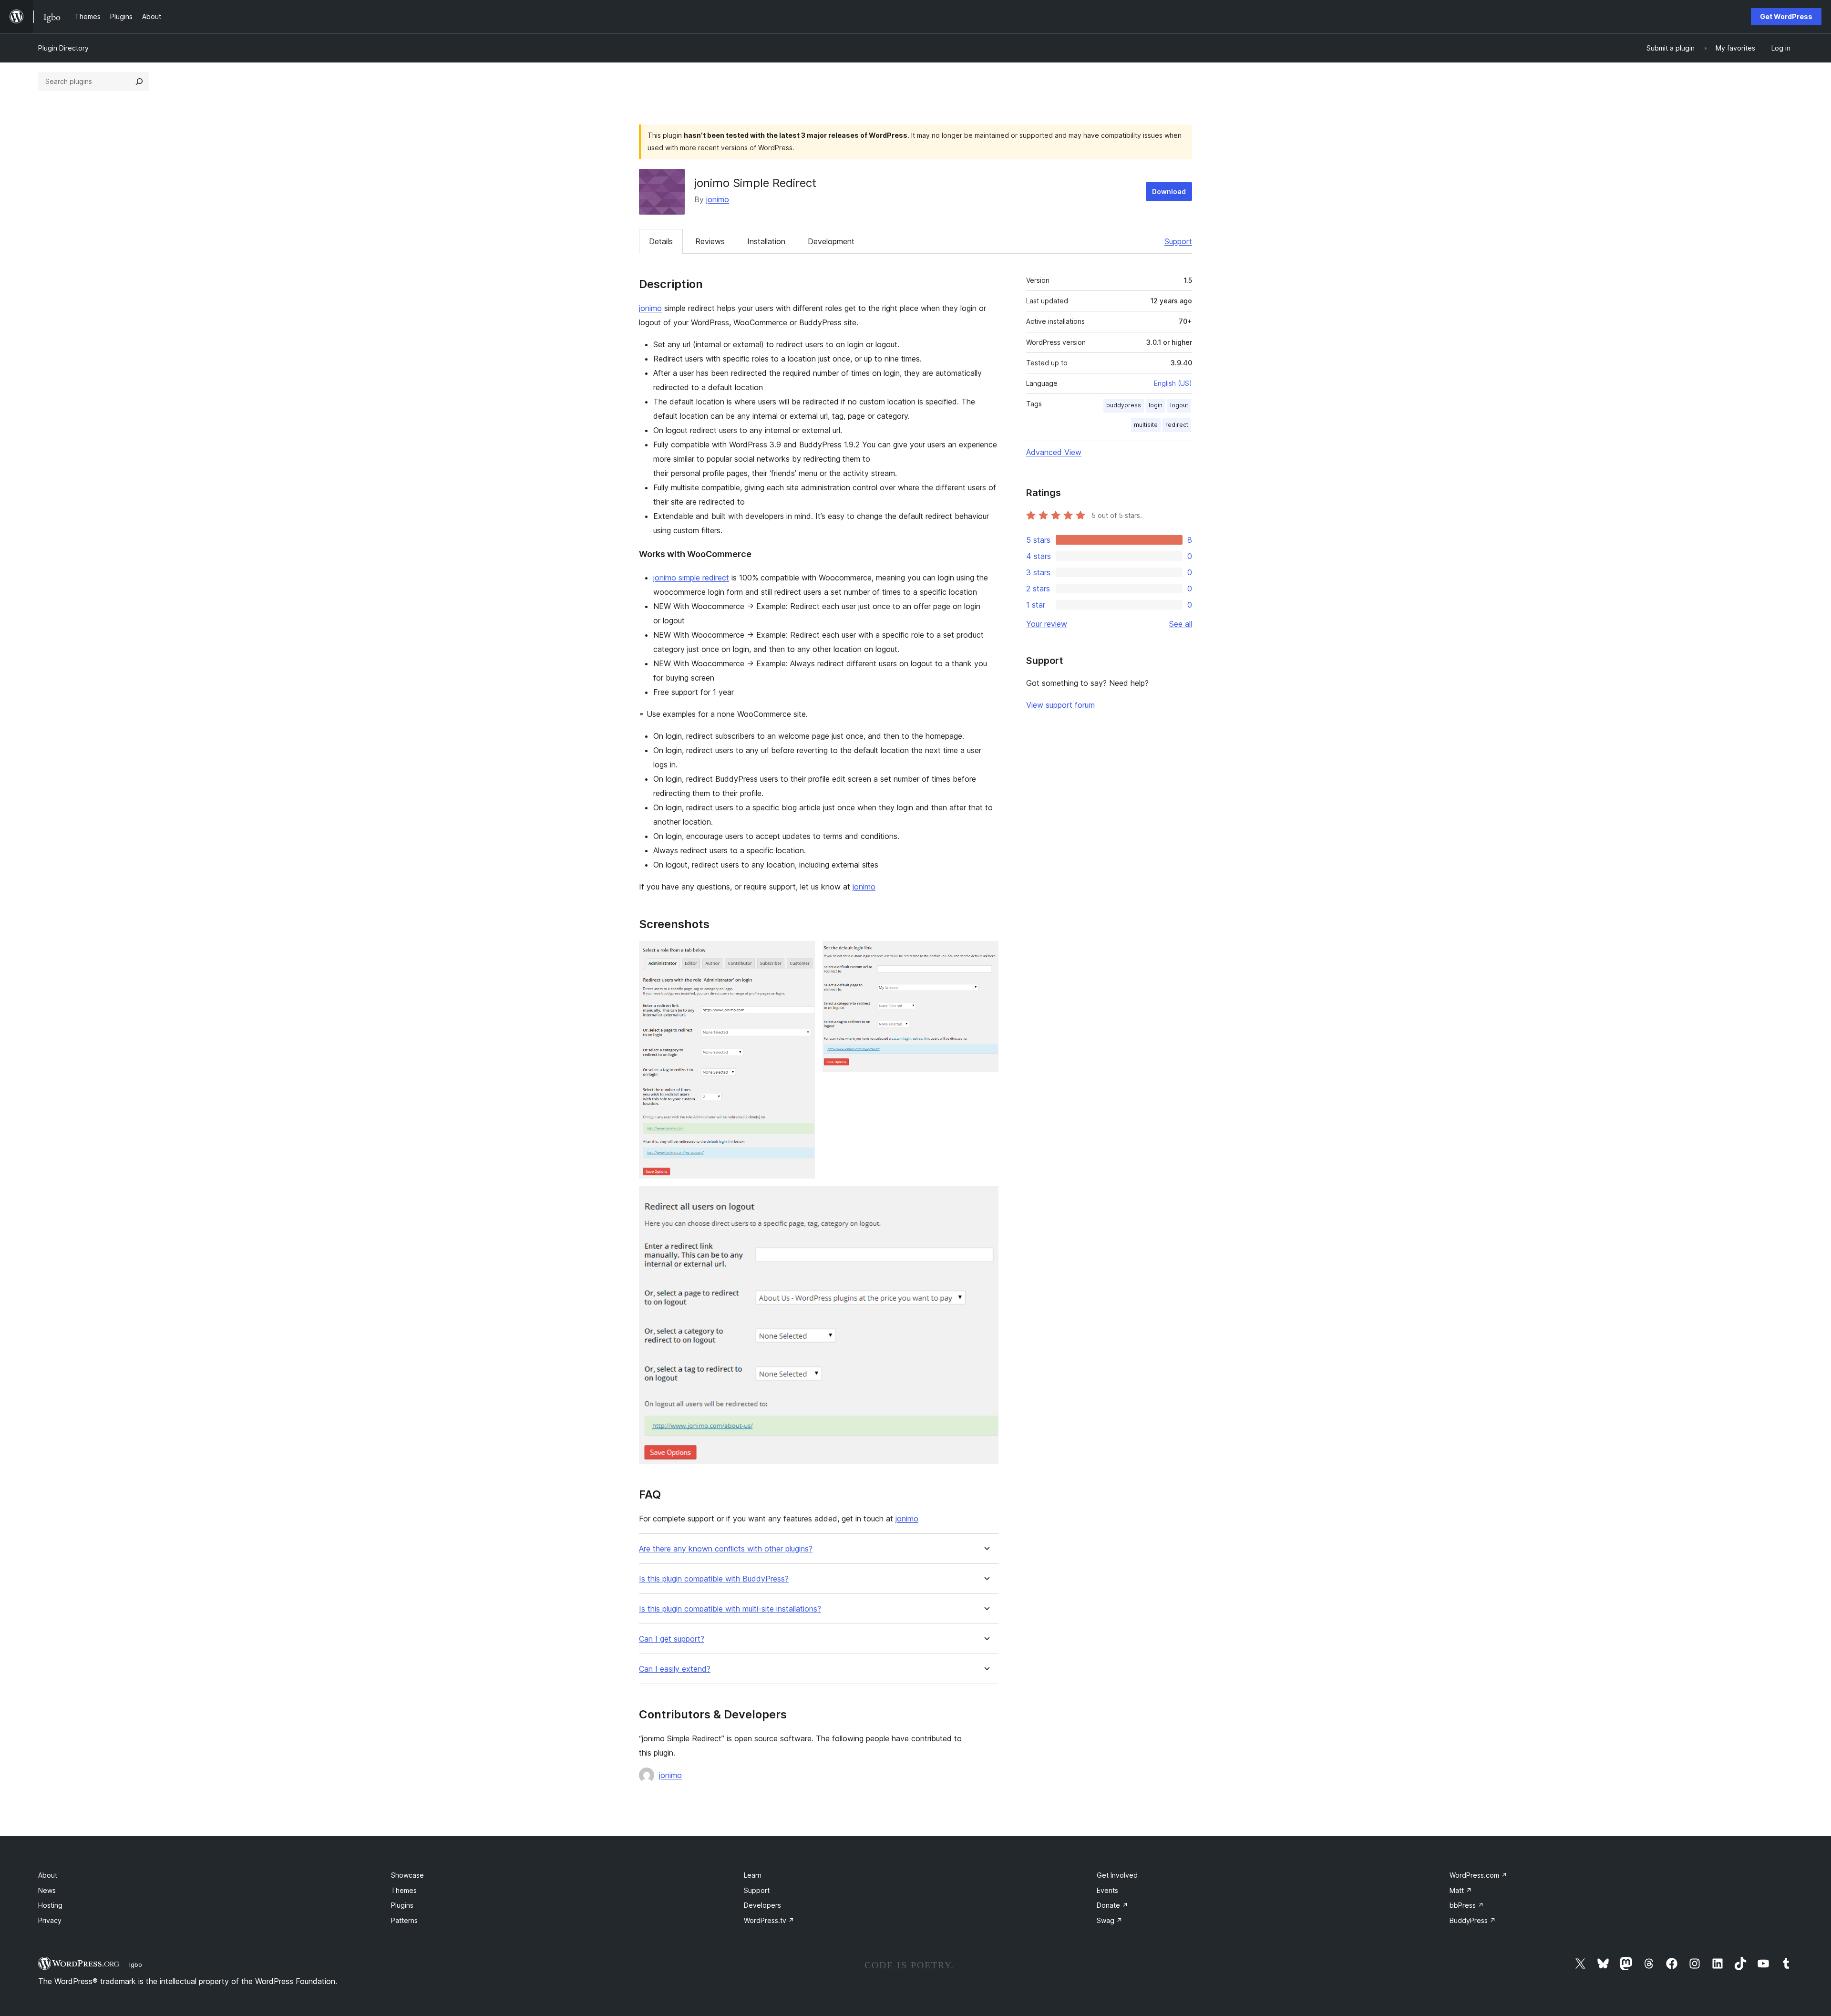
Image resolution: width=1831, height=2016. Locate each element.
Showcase (407, 1875)
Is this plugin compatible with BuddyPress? (714, 1579)
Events (1107, 1890)
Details (661, 241)
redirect (1177, 425)
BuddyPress (1473, 1920)
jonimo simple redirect (691, 578)
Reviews (710, 241)
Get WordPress (1786, 16)
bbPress (1467, 1905)
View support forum (1060, 705)
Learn (753, 1875)
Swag (1110, 1920)
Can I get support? (672, 1639)
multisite (1146, 425)
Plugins (402, 1905)
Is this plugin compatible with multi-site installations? (730, 1609)
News (47, 1890)
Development (831, 241)
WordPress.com (1478, 1875)
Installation (766, 241)
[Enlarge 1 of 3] (802, 954)
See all (1181, 624)
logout (1179, 405)
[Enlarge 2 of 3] (986, 954)
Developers (762, 1905)
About (48, 1875)
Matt (1461, 1890)
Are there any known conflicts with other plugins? (726, 1549)
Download (1169, 191)
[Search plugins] (139, 82)
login (1156, 405)
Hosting (50, 1905)
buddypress (1124, 405)
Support (1178, 241)
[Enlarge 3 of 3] (986, 1199)
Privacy (50, 1920)
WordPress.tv (769, 1920)
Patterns (404, 1920)
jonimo (718, 199)
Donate (1112, 1905)
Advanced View (1054, 452)
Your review (1047, 624)
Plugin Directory (63, 48)
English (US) (1173, 383)
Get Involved (1117, 1875)
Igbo (136, 1964)
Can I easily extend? (675, 1669)
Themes (404, 1890)
